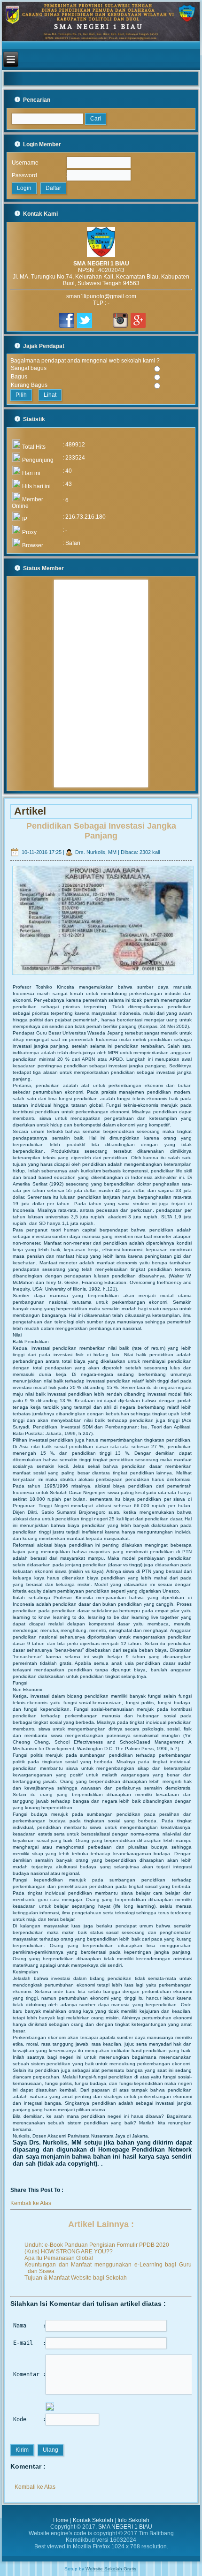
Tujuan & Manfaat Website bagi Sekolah (76, 2278)
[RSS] (12, 2542)
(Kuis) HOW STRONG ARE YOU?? (69, 2251)
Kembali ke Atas (31, 2203)
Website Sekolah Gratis (111, 2569)
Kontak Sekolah (93, 2520)
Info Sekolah (133, 2520)
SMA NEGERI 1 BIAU (125, 2527)
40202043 (111, 270)
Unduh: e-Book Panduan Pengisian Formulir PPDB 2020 (97, 2245)
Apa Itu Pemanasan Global (59, 2258)
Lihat (50, 395)
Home (61, 2520)
